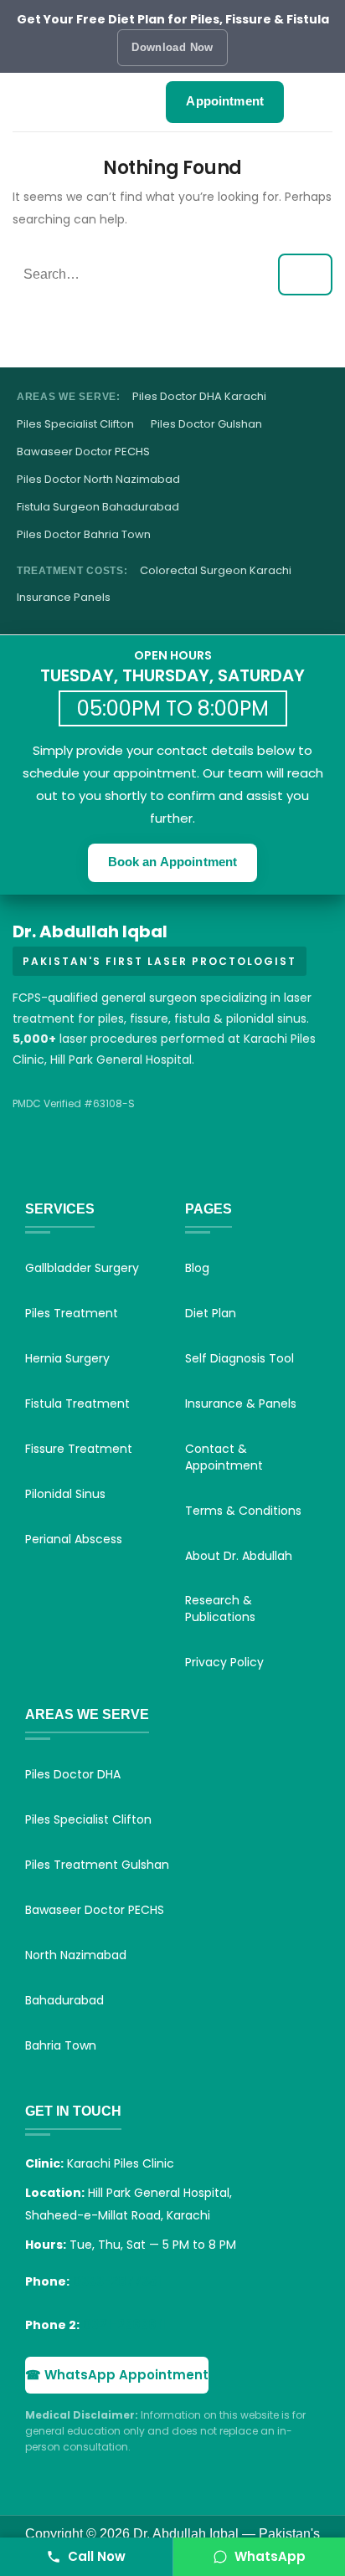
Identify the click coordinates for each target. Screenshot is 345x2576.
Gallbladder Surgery (82, 1268)
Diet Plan (211, 1313)
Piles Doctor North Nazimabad (98, 480)
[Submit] (305, 275)
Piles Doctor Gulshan (206, 424)
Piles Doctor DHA (73, 1774)
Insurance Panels (64, 598)
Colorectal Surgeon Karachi (216, 571)
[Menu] (38, 102)
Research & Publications (220, 1609)
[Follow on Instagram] (73, 1165)
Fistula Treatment (77, 1403)
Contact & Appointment (224, 1457)
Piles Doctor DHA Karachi (199, 397)
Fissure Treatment (79, 1449)
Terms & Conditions (243, 1511)
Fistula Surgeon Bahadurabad (98, 507)
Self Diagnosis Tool (239, 1358)
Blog (197, 1268)
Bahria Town (61, 2045)
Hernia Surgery (67, 1358)
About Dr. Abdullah (239, 1556)
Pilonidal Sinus (65, 1494)
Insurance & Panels (241, 1403)
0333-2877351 (117, 2281)
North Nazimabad (76, 1955)
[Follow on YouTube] (115, 1165)
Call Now (97, 2556)
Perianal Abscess (74, 1539)
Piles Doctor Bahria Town (84, 535)
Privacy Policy (224, 1662)
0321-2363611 (124, 2325)
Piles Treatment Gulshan (97, 1865)
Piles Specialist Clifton (75, 424)
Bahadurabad (64, 2000)
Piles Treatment (72, 1313)
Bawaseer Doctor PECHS (83, 452)
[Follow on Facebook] (31, 1165)
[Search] (314, 102)
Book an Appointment (173, 862)
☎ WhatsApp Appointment (117, 2375)
